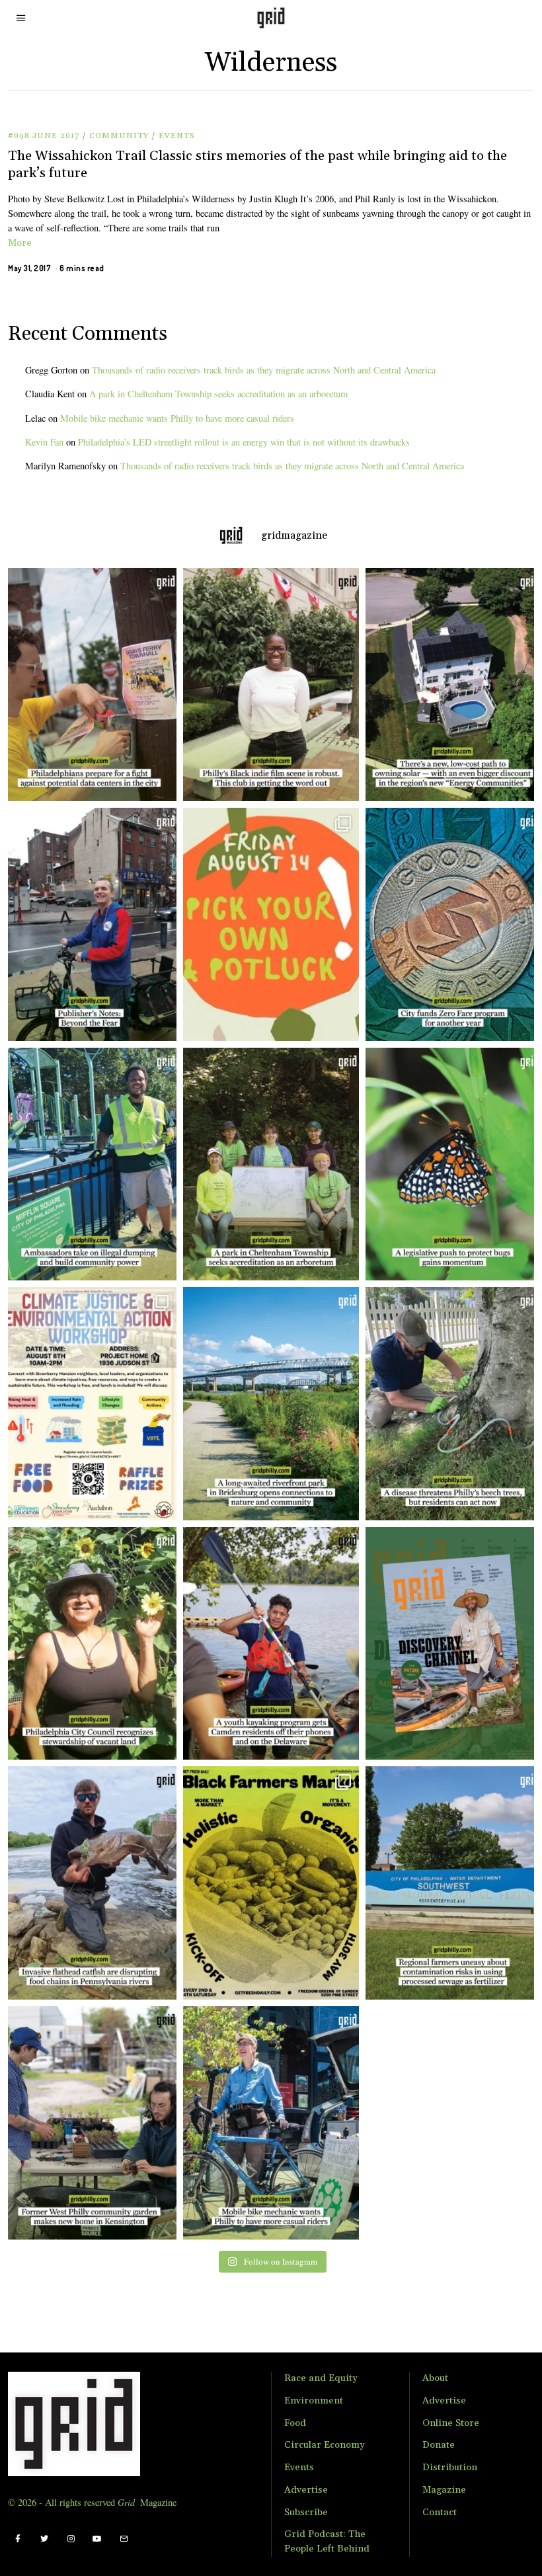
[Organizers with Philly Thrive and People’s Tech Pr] (89, 684)
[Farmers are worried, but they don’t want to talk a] (453, 1883)
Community (119, 136)
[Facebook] (18, 2539)
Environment (314, 2401)
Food (295, 2423)
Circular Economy (325, 2445)
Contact (440, 2513)
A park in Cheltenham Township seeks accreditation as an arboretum (218, 394)
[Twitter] (44, 2539)
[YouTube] (97, 2539)
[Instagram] (71, 2539)
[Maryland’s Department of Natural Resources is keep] (453, 1164)
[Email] (124, 2539)
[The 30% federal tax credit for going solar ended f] (453, 684)
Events (177, 136)
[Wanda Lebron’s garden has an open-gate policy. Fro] (89, 1644)
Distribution (450, 2468)
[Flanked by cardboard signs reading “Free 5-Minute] (271, 2123)
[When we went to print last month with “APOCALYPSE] (89, 924)
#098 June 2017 (44, 136)
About (435, 2378)
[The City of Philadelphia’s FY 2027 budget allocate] (453, 924)
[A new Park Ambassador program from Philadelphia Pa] (89, 1164)
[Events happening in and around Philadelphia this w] (271, 924)
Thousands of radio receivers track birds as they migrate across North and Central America (264, 370)
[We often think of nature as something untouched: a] (453, 1644)
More (20, 243)
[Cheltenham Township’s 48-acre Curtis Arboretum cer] (271, 1164)
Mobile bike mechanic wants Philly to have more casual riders (177, 418)
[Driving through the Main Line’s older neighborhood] (453, 1404)
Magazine (444, 2490)
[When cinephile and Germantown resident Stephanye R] (271, 684)
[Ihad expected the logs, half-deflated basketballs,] (89, 1883)
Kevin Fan (44, 442)
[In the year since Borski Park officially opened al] (271, 1404)
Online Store (451, 2423)
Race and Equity (321, 2378)
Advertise (306, 2490)
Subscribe (306, 2513)
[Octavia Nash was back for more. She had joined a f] (271, 1644)
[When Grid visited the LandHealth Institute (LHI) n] (89, 2123)
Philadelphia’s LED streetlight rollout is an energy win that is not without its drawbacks (244, 442)
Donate (439, 2445)
